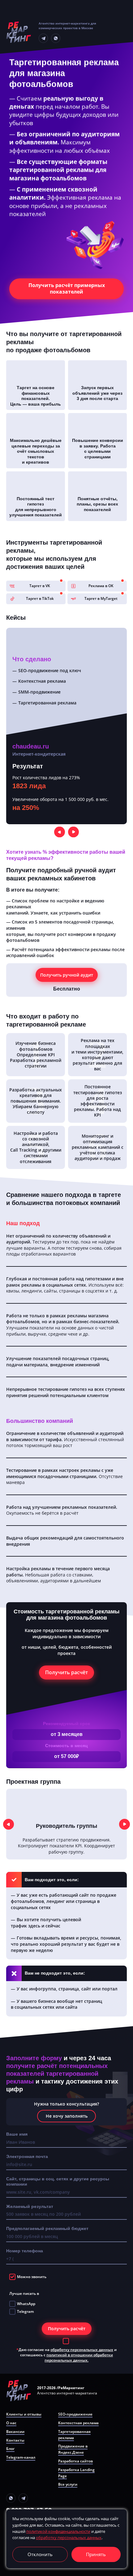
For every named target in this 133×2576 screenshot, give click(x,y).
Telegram (25, 2311)
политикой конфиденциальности (58, 2531)
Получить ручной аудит (67, 975)
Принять (96, 2554)
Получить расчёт (66, 1672)
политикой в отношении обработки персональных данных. (79, 2358)
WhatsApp (26, 2304)
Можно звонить (32, 2277)
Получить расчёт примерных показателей (67, 288)
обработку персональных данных (82, 2350)
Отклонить (40, 2554)
